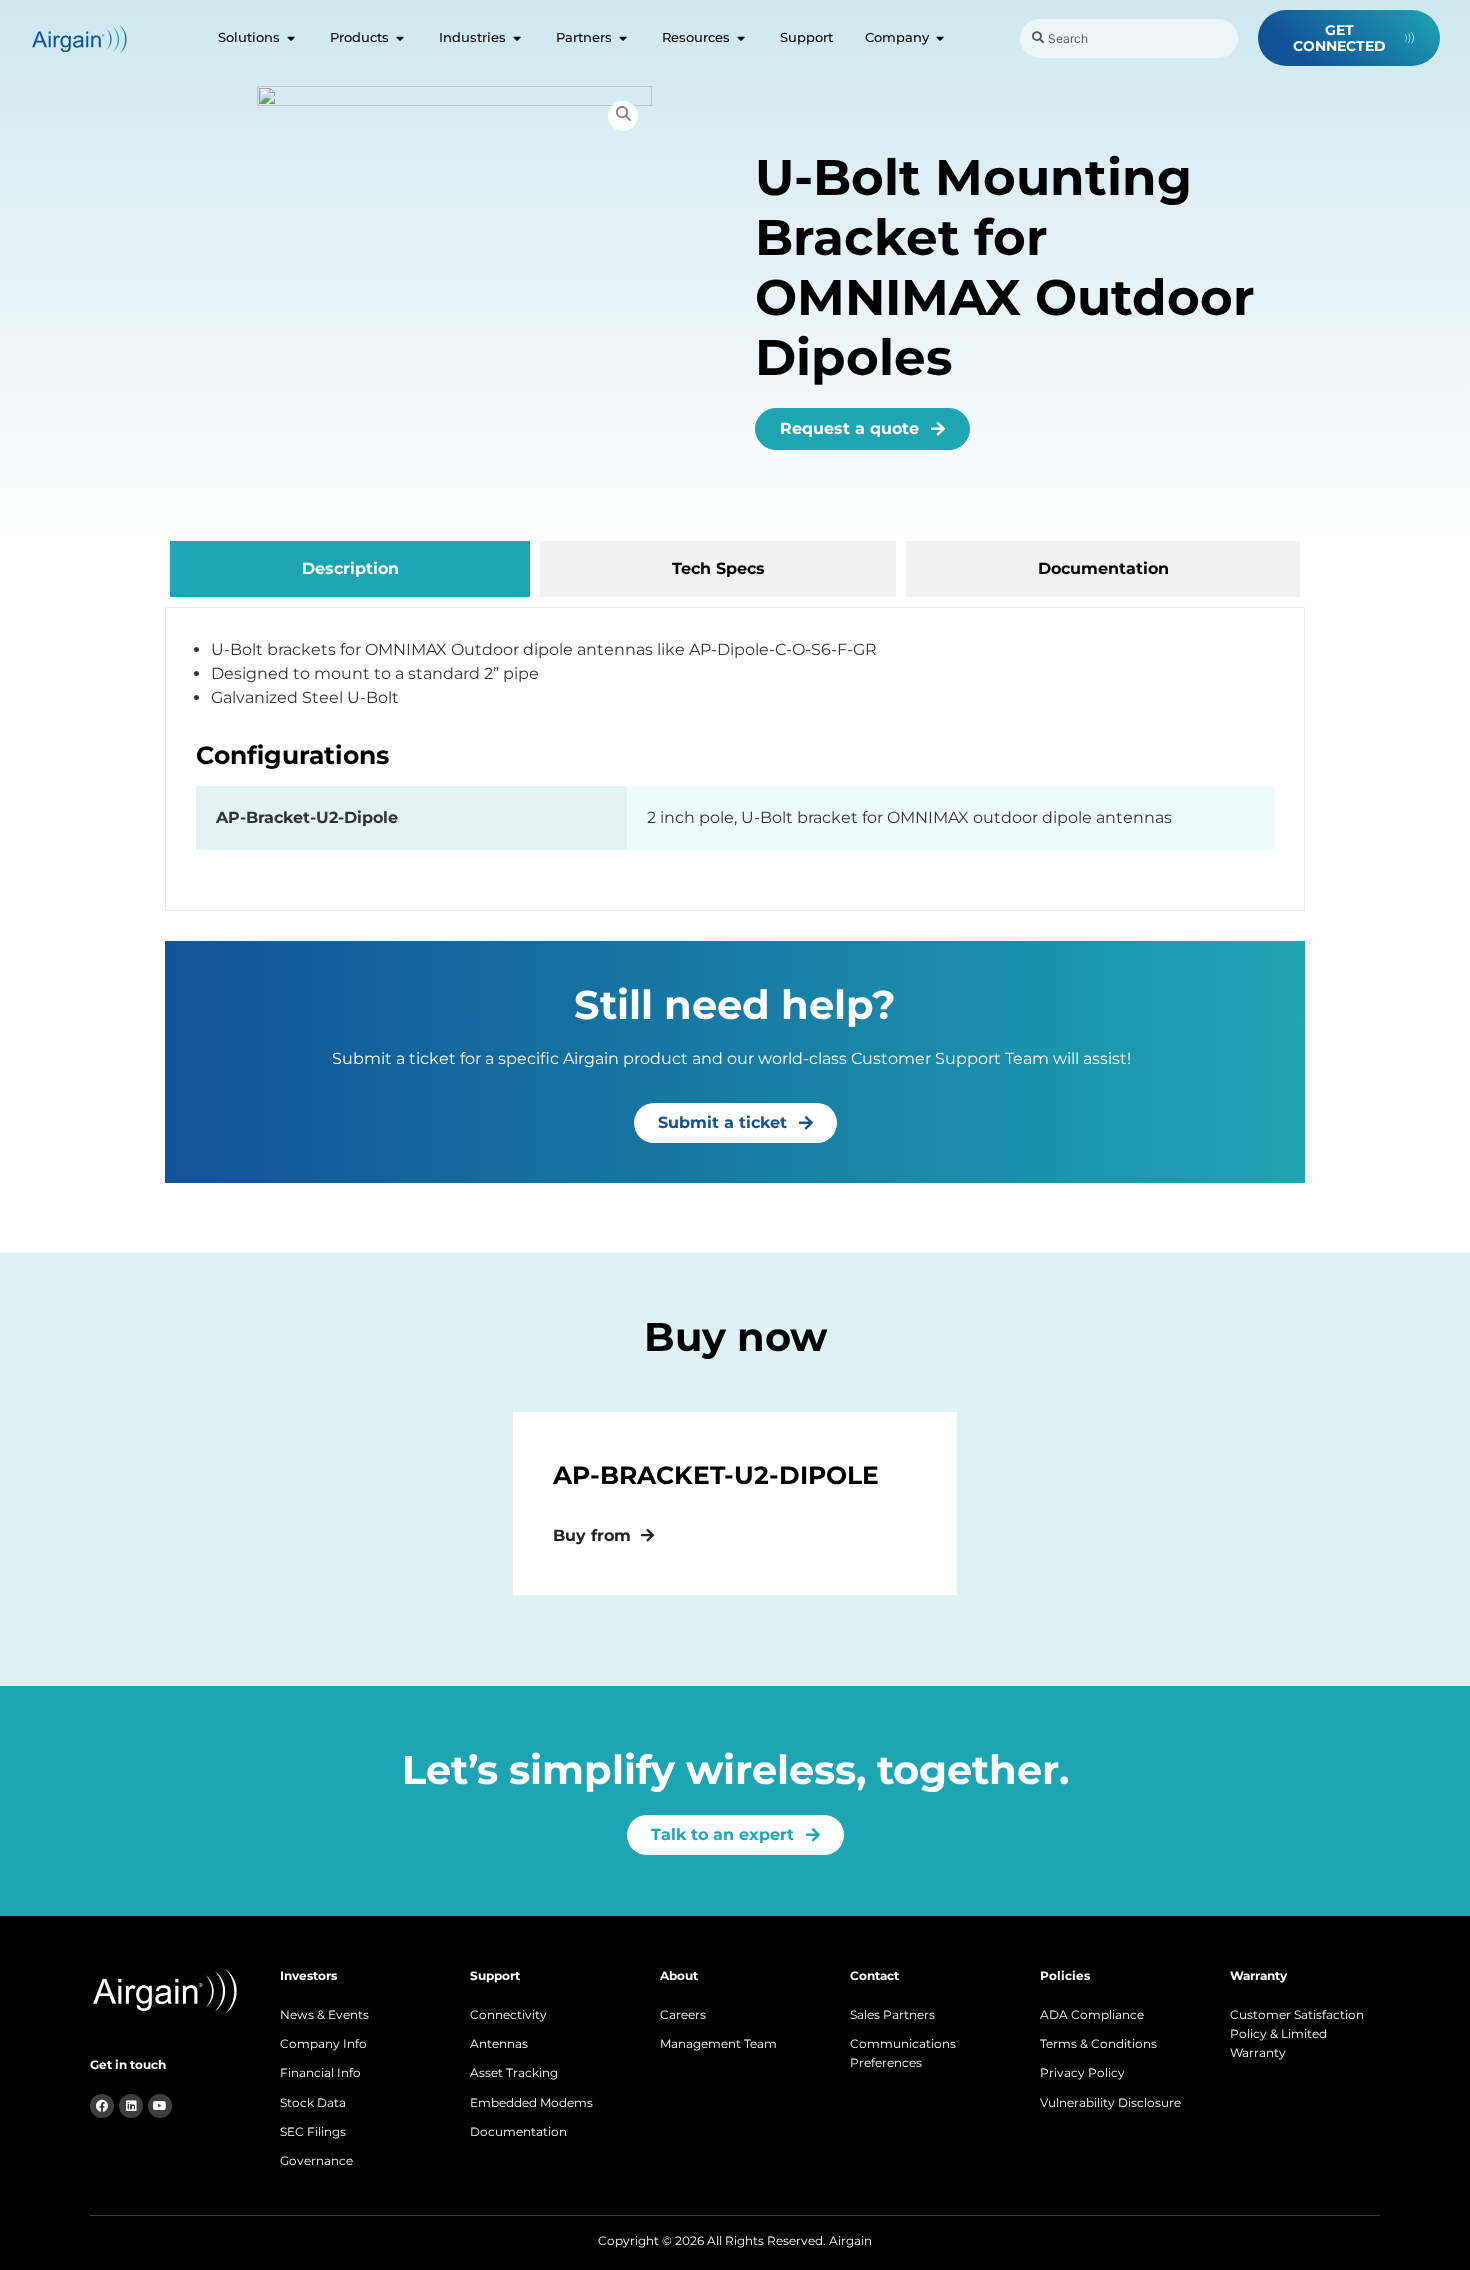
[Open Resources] (741, 38)
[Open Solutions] (291, 38)
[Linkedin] (131, 2106)
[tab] (350, 569)
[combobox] (1129, 38)
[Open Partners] (623, 38)
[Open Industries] (517, 38)
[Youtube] (160, 2106)
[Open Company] (940, 38)
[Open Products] (400, 38)
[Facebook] (102, 2106)
